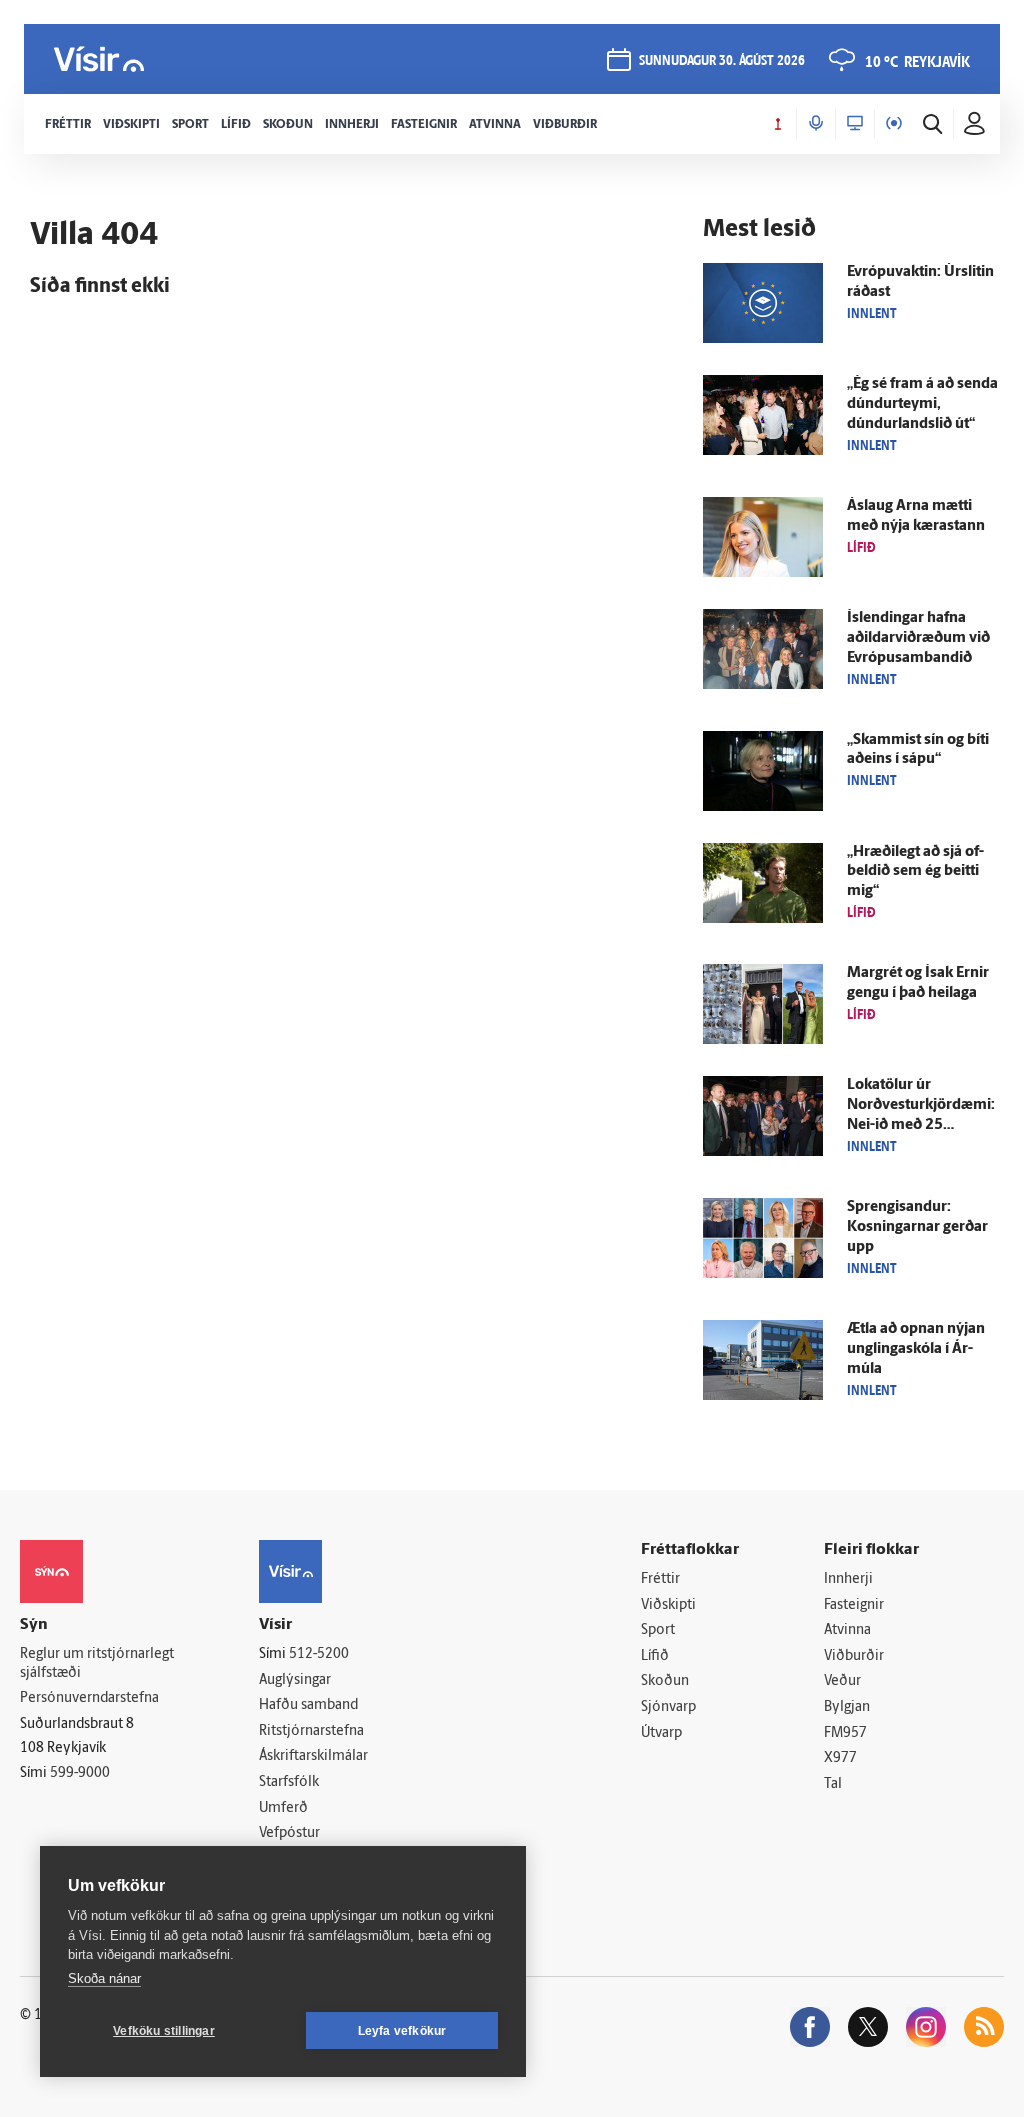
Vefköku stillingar (164, 2031)
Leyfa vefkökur (402, 2031)
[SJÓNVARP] (855, 124)
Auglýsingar (295, 1680)
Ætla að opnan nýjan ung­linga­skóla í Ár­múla (916, 1349)
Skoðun (665, 1681)
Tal (833, 1784)
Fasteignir (854, 1605)
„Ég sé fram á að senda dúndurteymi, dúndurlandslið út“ (922, 404)
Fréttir (660, 1579)
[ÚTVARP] (894, 124)
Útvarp (661, 1733)
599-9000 (80, 1773)
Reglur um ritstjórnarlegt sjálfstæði (97, 1664)
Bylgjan (847, 1707)
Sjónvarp (668, 1707)
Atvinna (847, 1630)
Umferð (283, 1808)
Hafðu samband (308, 1705)
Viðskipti (668, 1605)
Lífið (655, 1656)
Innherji (848, 1579)
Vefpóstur (289, 1833)
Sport (658, 1630)
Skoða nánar (104, 1978)
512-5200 (319, 1654)
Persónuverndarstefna (89, 1698)
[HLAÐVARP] (816, 124)
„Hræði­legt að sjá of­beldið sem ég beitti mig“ (915, 872)
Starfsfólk (289, 1782)
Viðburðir (854, 1656)
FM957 (845, 1733)
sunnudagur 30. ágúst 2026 (722, 61)
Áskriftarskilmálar (313, 1756)
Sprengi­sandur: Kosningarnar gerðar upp (917, 1227)
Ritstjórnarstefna (311, 1731)
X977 (840, 1758)
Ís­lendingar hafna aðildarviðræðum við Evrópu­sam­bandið (918, 638)
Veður (842, 1681)
